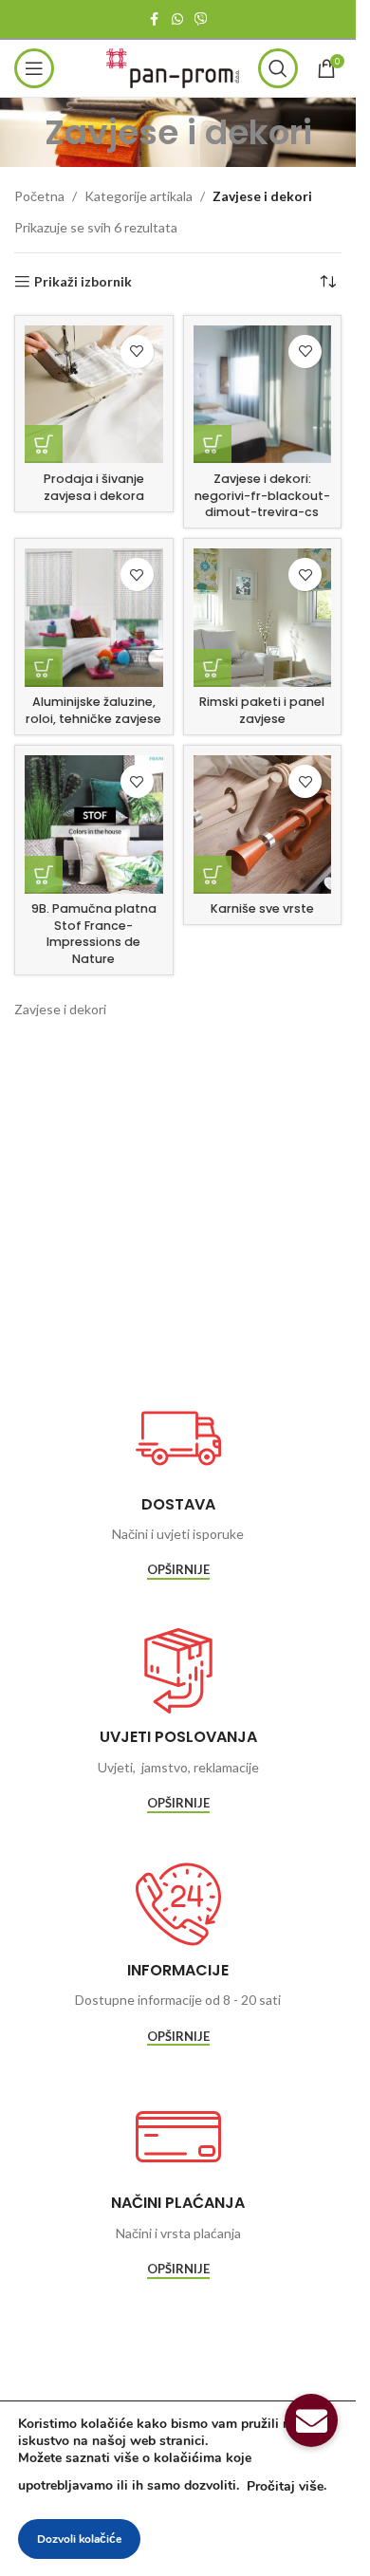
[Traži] (278, 68)
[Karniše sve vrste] (263, 825)
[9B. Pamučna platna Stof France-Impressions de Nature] (94, 825)
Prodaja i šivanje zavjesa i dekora (94, 487)
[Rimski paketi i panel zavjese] (263, 618)
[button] (311, 2420)
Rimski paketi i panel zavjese (262, 710)
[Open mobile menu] (34, 68)
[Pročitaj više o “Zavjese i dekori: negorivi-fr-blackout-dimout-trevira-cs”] (213, 444)
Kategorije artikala (139, 196)
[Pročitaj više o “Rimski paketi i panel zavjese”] (213, 668)
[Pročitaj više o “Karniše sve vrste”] (213, 875)
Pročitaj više (285, 2486)
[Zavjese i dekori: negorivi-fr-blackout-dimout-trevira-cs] (263, 395)
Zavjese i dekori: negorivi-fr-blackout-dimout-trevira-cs (262, 495)
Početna (39, 196)
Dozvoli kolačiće (79, 2539)
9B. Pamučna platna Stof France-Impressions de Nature (94, 934)
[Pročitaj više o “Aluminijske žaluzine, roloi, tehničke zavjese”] (44, 668)
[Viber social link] (201, 19)
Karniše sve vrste (262, 908)
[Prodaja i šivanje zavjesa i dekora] (94, 395)
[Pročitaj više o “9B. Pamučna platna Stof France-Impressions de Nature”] (44, 875)
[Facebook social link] (155, 19)
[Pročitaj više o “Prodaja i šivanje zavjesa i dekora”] (44, 444)
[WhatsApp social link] (177, 19)
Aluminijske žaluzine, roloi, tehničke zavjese (93, 710)
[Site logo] (173, 67)
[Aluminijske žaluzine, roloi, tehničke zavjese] (94, 618)
